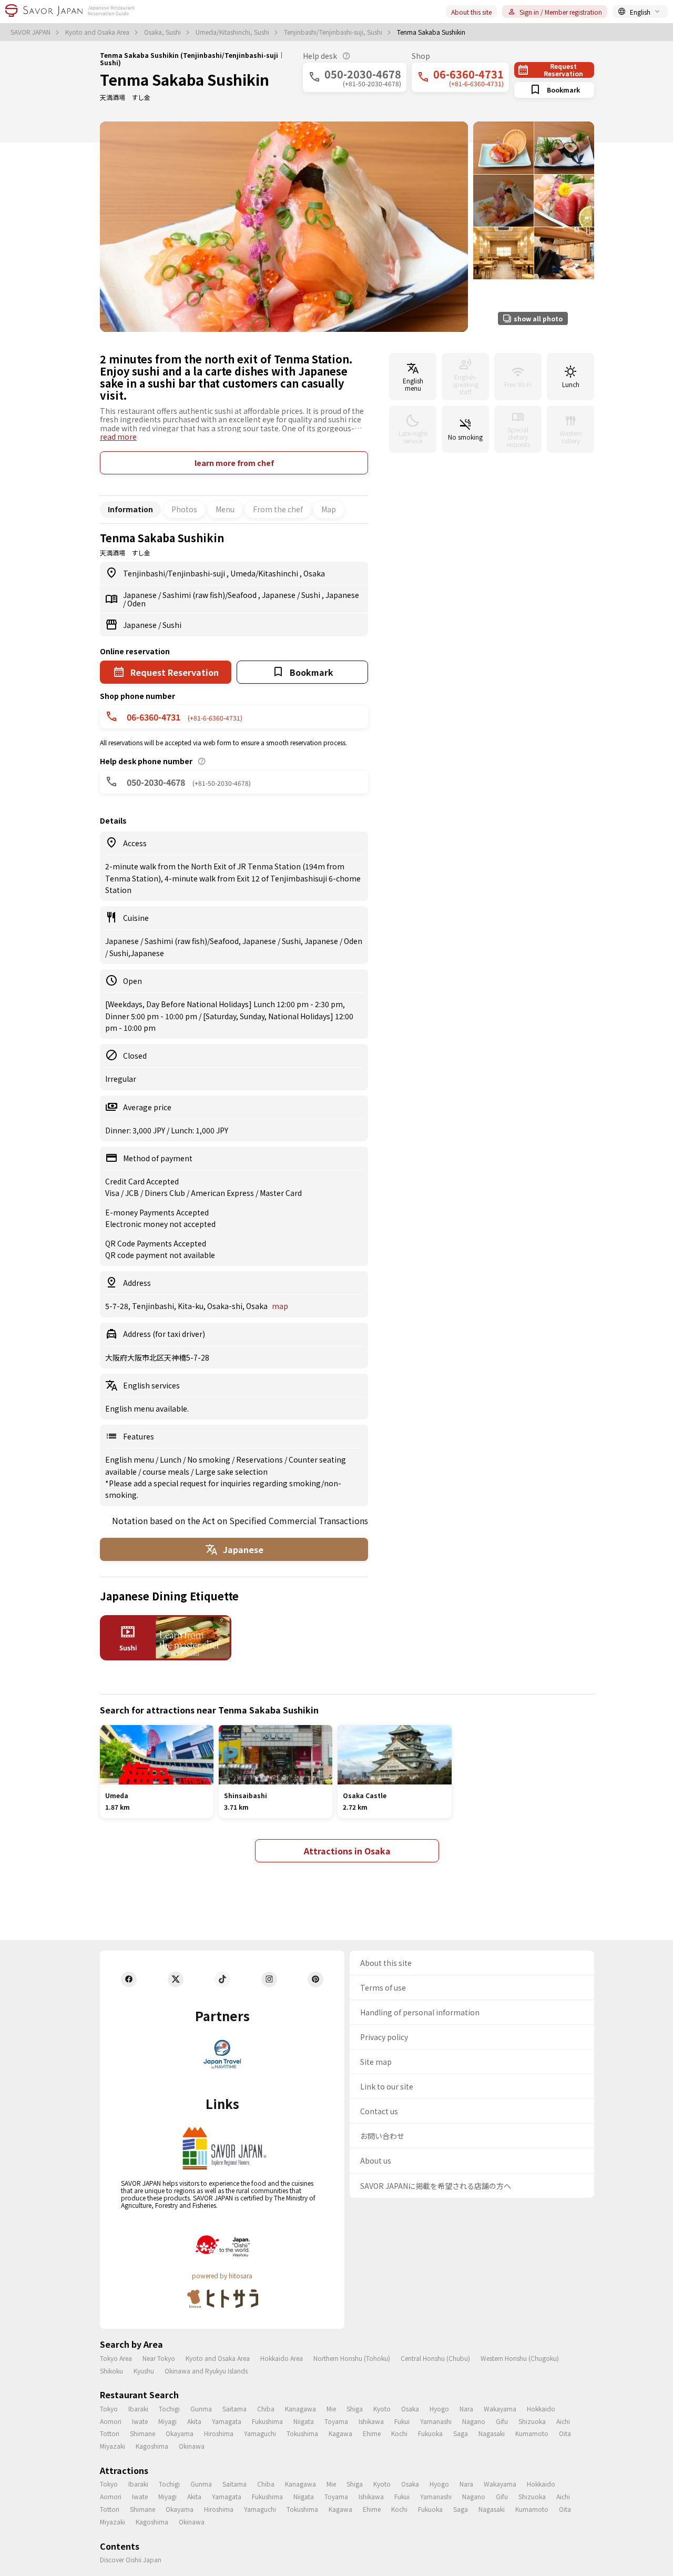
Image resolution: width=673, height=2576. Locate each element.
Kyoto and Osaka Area (98, 32)
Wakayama (500, 2408)
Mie (331, 2408)
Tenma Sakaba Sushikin (185, 79)
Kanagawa (300, 2408)
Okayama (180, 2433)
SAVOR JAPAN (31, 32)
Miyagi (167, 2421)
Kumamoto (532, 2433)
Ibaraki (138, 2408)
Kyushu (144, 2371)
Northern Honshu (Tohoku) (352, 2358)
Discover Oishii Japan (131, 2559)
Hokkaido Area (282, 2358)
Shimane (142, 2433)
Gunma (201, 2408)
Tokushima (302, 2433)
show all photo (538, 318)
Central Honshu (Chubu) (435, 2358)
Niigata (304, 2421)
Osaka (314, 573)
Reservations (260, 1459)
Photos (184, 509)
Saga (461, 2433)
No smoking (210, 1459)
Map (329, 509)
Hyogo (439, 2408)
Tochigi (169, 2408)
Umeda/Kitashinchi (265, 573)
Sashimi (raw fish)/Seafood (210, 595)
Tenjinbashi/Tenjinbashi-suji (175, 573)
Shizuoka (532, 2421)
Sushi (312, 595)
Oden (136, 603)
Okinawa (192, 2446)
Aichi (563, 2421)
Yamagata (227, 2421)
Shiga (355, 2408)
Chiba (266, 2408)
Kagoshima (152, 2446)
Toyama (336, 2421)
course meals (167, 1472)
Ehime (372, 2433)
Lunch (171, 1459)
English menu (130, 1459)
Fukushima (267, 2421)
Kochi (399, 2433)
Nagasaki (492, 2433)
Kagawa (340, 2433)
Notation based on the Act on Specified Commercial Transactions (240, 1520)
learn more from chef (234, 463)
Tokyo (109, 2408)
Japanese (141, 595)
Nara (466, 2408)
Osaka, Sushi (163, 32)
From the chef (278, 509)
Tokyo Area (116, 2358)
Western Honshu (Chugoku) (520, 2358)
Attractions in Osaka (347, 1851)
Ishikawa (371, 2421)
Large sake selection (231, 1472)
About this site (471, 12)
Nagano (474, 2421)
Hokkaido (541, 2408)
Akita (194, 2421)
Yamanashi (436, 2421)
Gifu (502, 2421)
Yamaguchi (260, 2433)
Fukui (402, 2421)
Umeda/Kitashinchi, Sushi (233, 32)
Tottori (110, 2433)
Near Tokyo (159, 2358)
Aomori (111, 2421)
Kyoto (382, 2408)
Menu (225, 509)
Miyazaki (113, 2446)
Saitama (234, 2408)
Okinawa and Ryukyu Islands (206, 2371)
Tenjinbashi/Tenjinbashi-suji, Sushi (334, 32)
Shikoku (111, 2371)
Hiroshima (219, 2433)
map (280, 1306)
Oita (565, 2433)
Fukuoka (430, 2433)
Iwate (140, 2421)
